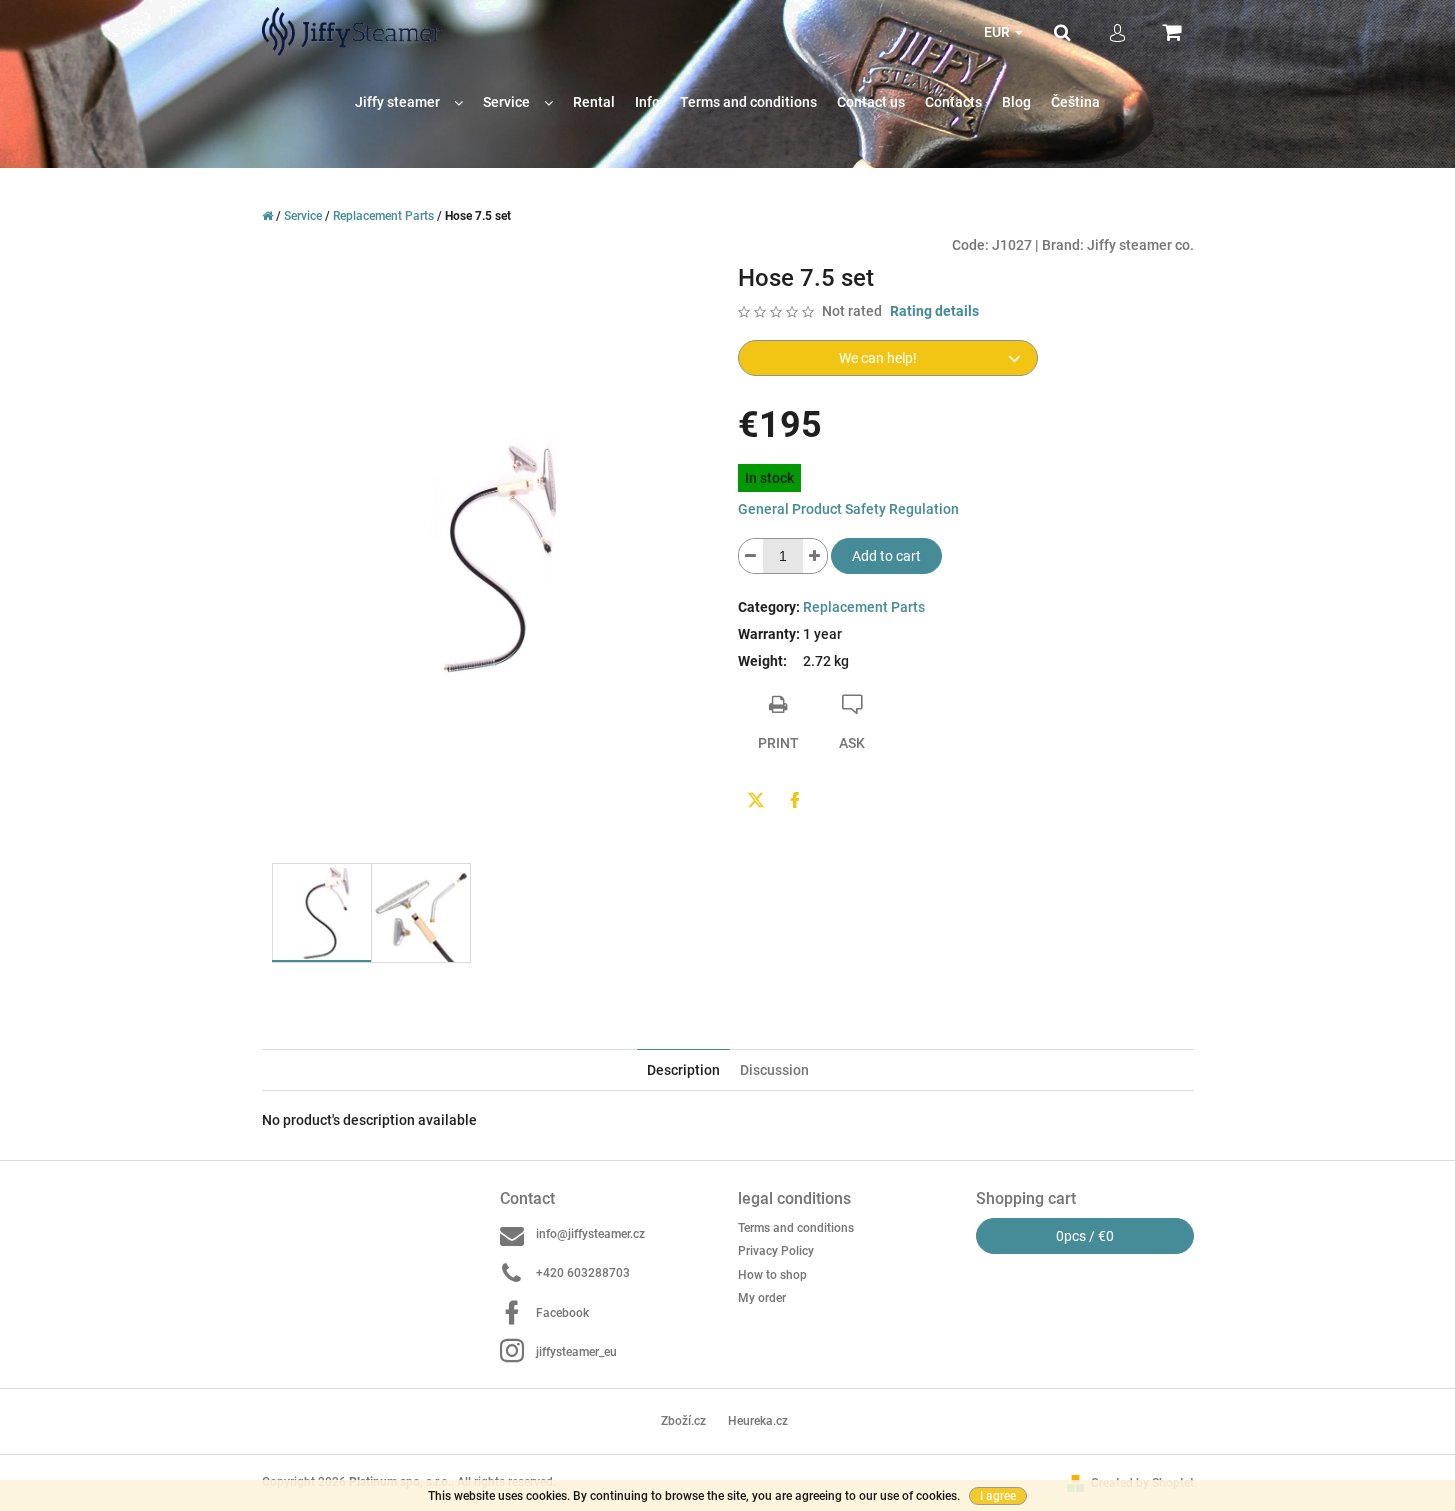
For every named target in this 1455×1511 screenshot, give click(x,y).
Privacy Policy (776, 1251)
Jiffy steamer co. (1140, 245)
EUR (998, 32)
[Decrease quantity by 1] (751, 556)
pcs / (1085, 1236)
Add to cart (886, 556)
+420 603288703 (583, 1273)
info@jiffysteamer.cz (590, 1234)
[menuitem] (409, 102)
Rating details (934, 311)
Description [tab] (683, 1070)
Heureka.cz (758, 1421)
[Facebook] (795, 800)
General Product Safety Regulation (848, 509)
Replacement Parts (864, 607)
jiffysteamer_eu (576, 1352)
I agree (998, 1496)
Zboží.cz (683, 1421)
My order (762, 1298)
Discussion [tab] (774, 1070)
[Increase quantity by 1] (815, 556)
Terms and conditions (796, 1228)
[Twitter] (756, 800)
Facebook (562, 1313)
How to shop (772, 1275)
